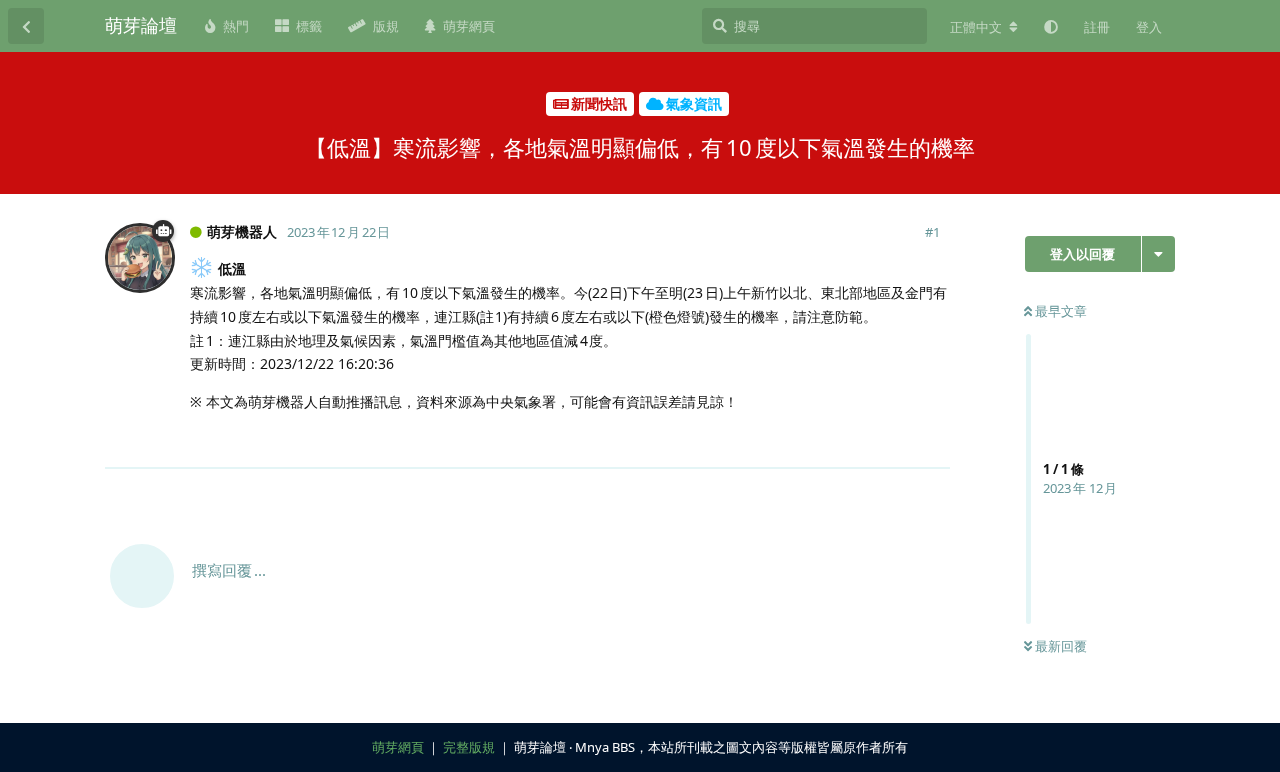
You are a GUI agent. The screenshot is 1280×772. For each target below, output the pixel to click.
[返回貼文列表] (26, 26)
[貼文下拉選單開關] (932, 441)
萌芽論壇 (141, 25)
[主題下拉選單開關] (1158, 254)
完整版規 (469, 747)
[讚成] (847, 442)
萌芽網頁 (398, 747)
